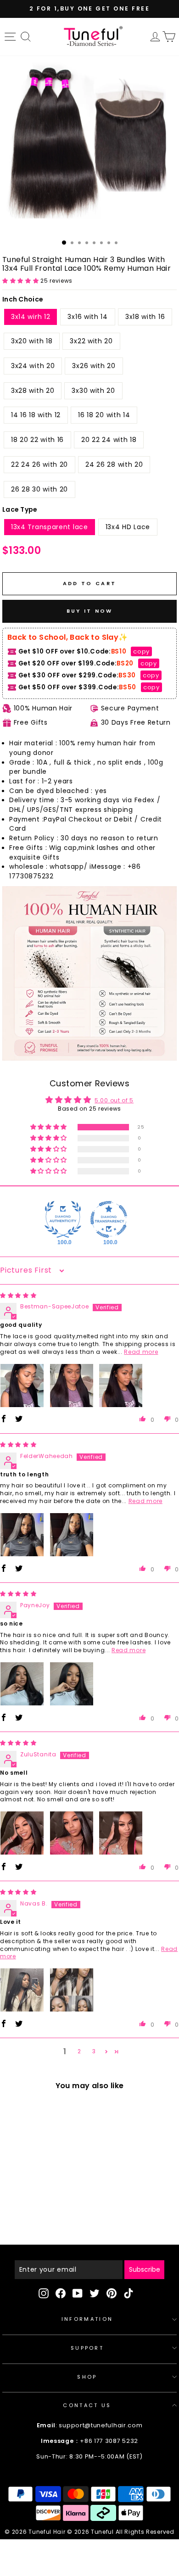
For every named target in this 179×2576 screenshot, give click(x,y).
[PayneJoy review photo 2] (72, 1684)
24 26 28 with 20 (114, 464)
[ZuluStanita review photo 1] (22, 1833)
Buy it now (90, 611)
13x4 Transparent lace (50, 527)
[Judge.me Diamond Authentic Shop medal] (63, 1219)
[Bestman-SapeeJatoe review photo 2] (72, 1386)
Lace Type (20, 509)
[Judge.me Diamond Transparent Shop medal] (109, 1219)
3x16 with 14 (87, 317)
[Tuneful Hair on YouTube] (78, 2293)
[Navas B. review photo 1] (22, 1990)
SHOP (87, 2377)
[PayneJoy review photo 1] (22, 1684)
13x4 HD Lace (128, 527)
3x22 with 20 (91, 341)
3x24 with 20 (33, 366)
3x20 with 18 (32, 341)
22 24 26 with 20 (39, 464)
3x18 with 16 (145, 317)
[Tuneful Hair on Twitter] (95, 2293)
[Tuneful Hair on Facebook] (61, 2293)
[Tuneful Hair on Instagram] (44, 2293)
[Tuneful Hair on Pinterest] (112, 2293)
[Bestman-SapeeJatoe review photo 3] (121, 1386)
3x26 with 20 (94, 366)
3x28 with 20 (33, 391)
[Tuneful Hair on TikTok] (129, 2293)
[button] (21, 281)
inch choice (23, 299)
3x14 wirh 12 (31, 317)
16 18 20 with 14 (104, 415)
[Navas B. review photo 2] (72, 1990)
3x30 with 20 (93, 391)
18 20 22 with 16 (37, 440)
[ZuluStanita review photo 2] (72, 1833)
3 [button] (94, 2051)
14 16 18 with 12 (36, 415)
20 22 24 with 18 (109, 440)
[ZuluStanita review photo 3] (121, 1833)
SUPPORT (87, 2348)
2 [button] (79, 2051)
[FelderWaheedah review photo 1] (22, 1535)
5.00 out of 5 (114, 1100)
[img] (18, 1295)
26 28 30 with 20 (39, 489)
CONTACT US (87, 2405)
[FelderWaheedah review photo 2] (72, 1535)
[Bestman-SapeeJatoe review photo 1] (22, 1386)
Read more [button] (141, 1352)
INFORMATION (87, 2319)
